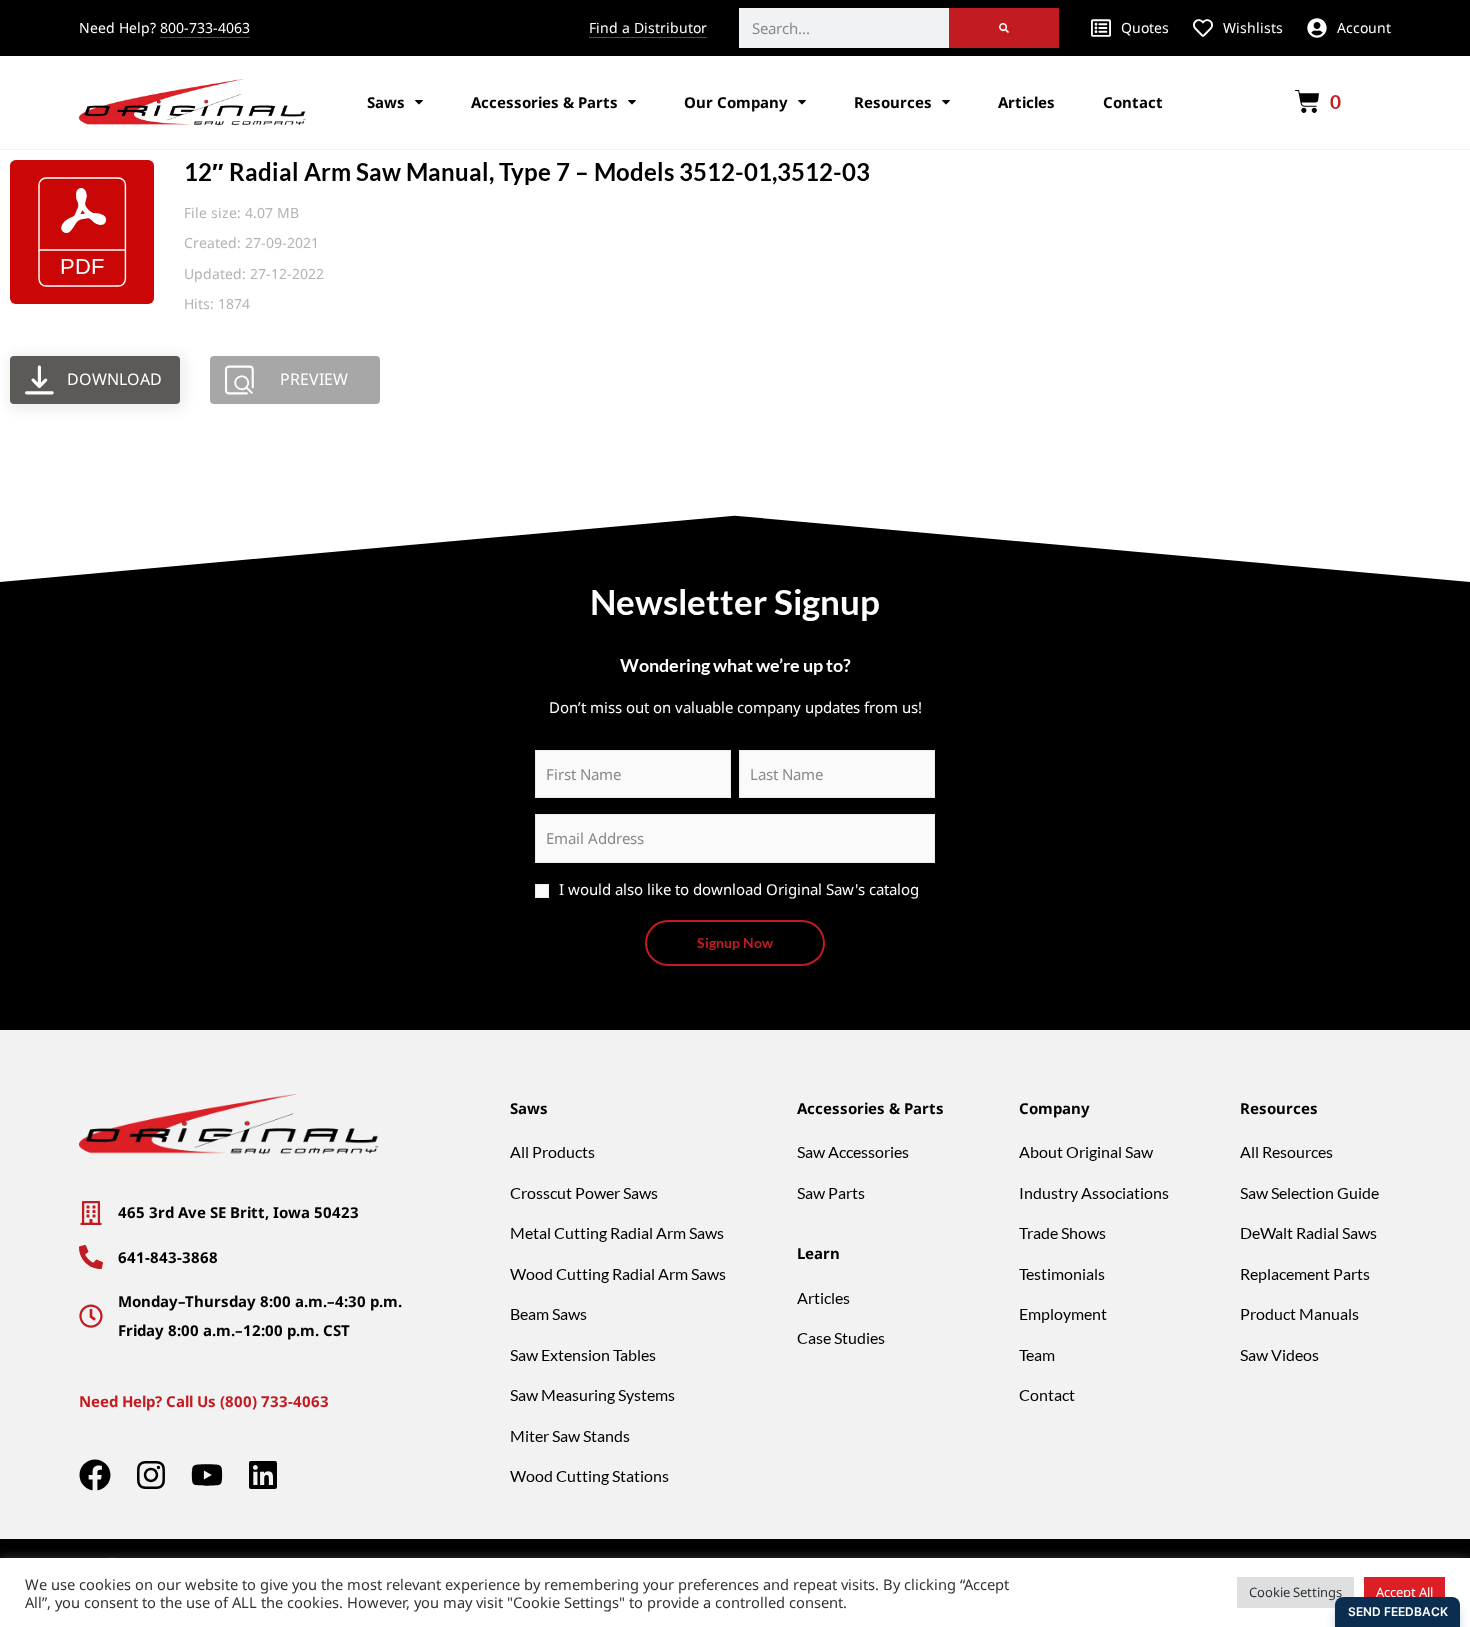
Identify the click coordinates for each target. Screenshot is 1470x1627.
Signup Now (735, 942)
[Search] (1004, 28)
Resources (893, 102)
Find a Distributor (648, 27)
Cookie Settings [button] (1295, 1592)
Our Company (736, 102)
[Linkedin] (263, 1475)
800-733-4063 (205, 27)
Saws (386, 102)
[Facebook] (95, 1475)
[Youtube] (207, 1475)
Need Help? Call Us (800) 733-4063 (204, 1401)
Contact (1133, 102)
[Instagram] (151, 1475)
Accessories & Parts (544, 102)
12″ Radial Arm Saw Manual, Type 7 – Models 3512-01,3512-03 (527, 171)
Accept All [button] (1404, 1592)
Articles (1026, 102)
